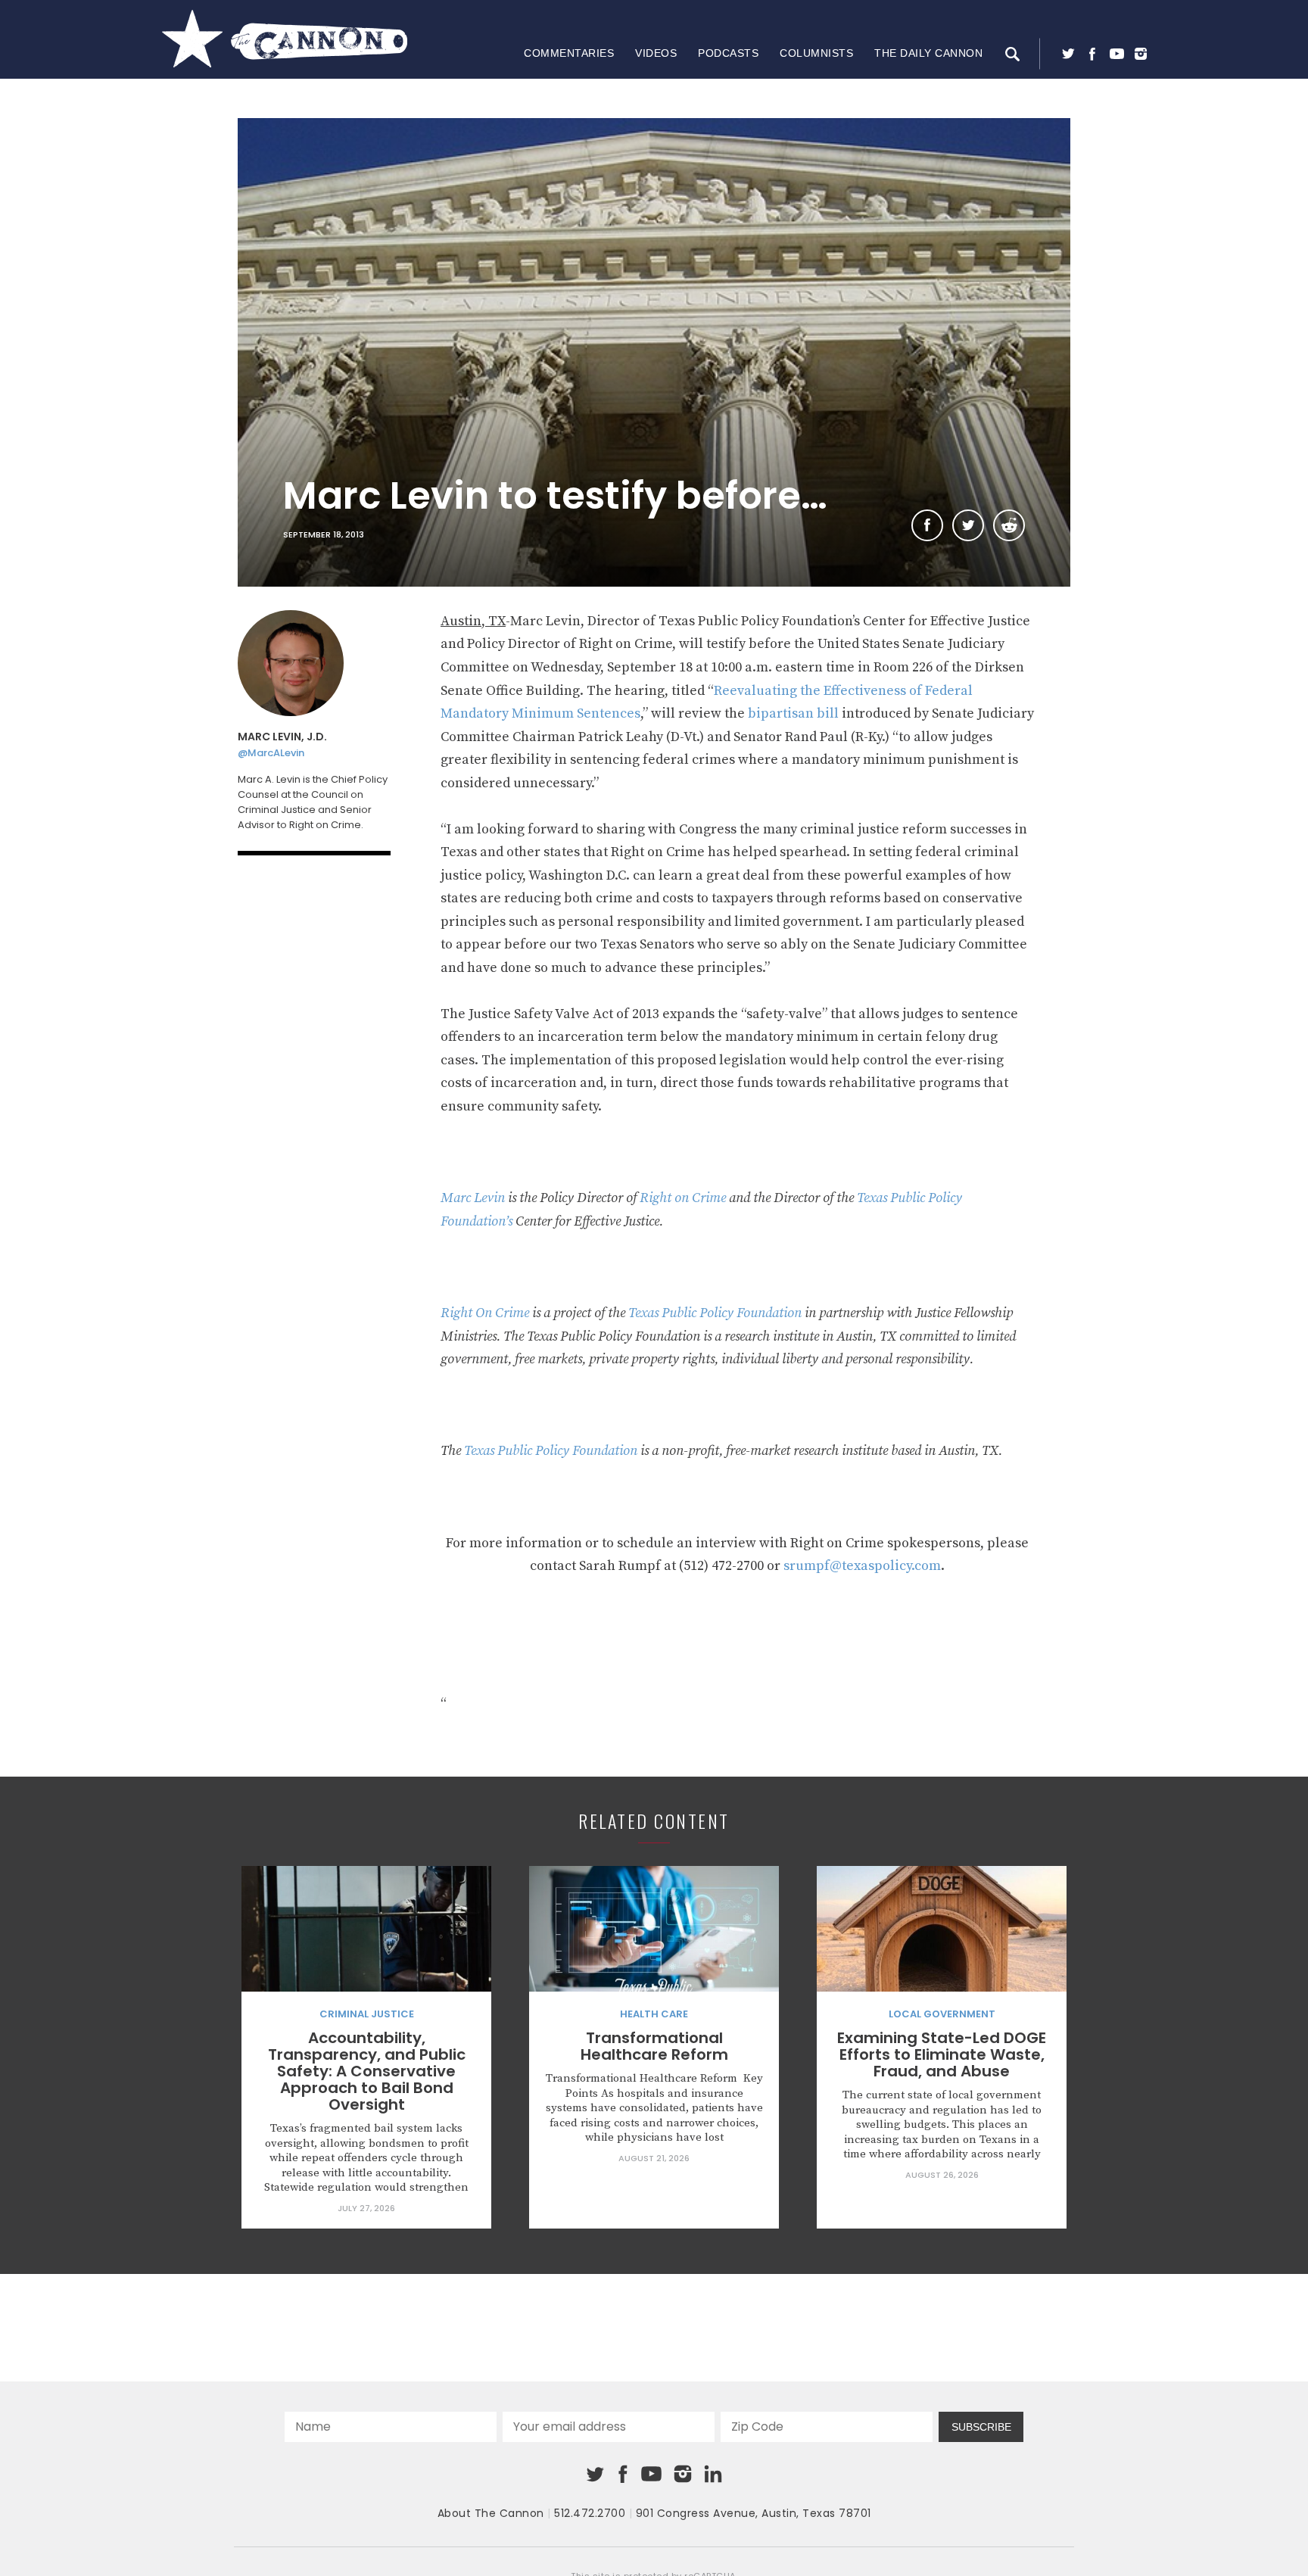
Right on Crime (683, 1198)
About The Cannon (491, 2513)
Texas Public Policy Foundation (715, 1313)
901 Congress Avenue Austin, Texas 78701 (754, 2513)
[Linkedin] (713, 2474)
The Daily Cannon (928, 53)
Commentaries (569, 53)
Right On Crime (485, 1313)
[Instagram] (1141, 54)
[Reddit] (1009, 525)
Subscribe (981, 2427)
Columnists (816, 53)
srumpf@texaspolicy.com (862, 1566)
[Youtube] (1116, 54)
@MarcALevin (271, 753)
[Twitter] (1068, 54)
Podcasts (728, 53)
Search (1012, 54)
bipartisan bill (793, 713)
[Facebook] (1092, 54)
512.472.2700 (590, 2513)
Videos (656, 53)
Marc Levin (473, 1198)
